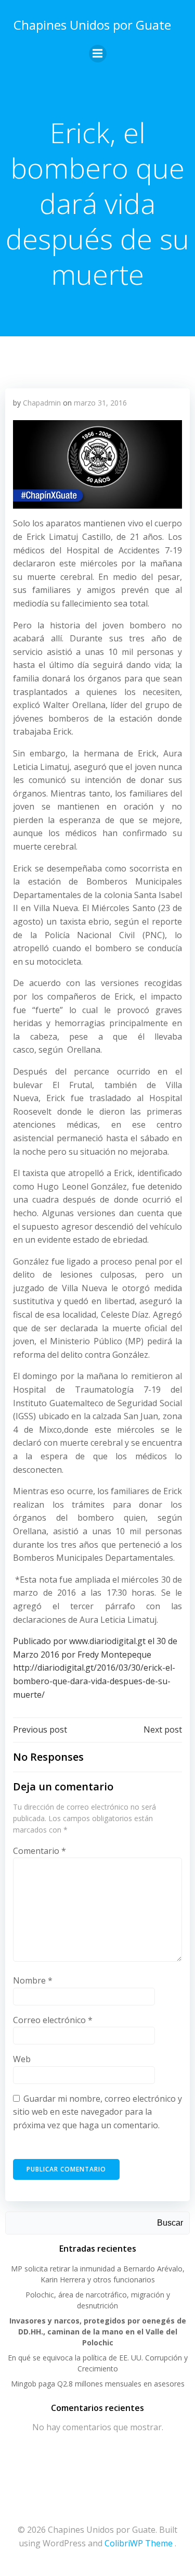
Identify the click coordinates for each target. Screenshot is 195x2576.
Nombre (33, 1980)
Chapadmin (42, 403)
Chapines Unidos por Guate (92, 25)
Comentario (40, 1851)
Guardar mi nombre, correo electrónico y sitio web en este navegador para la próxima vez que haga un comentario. (97, 2112)
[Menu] (98, 54)
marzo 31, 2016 (100, 403)
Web (22, 2059)
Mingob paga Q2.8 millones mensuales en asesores (98, 2384)
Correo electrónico (53, 2020)
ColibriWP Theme (139, 2543)
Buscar (170, 2223)
